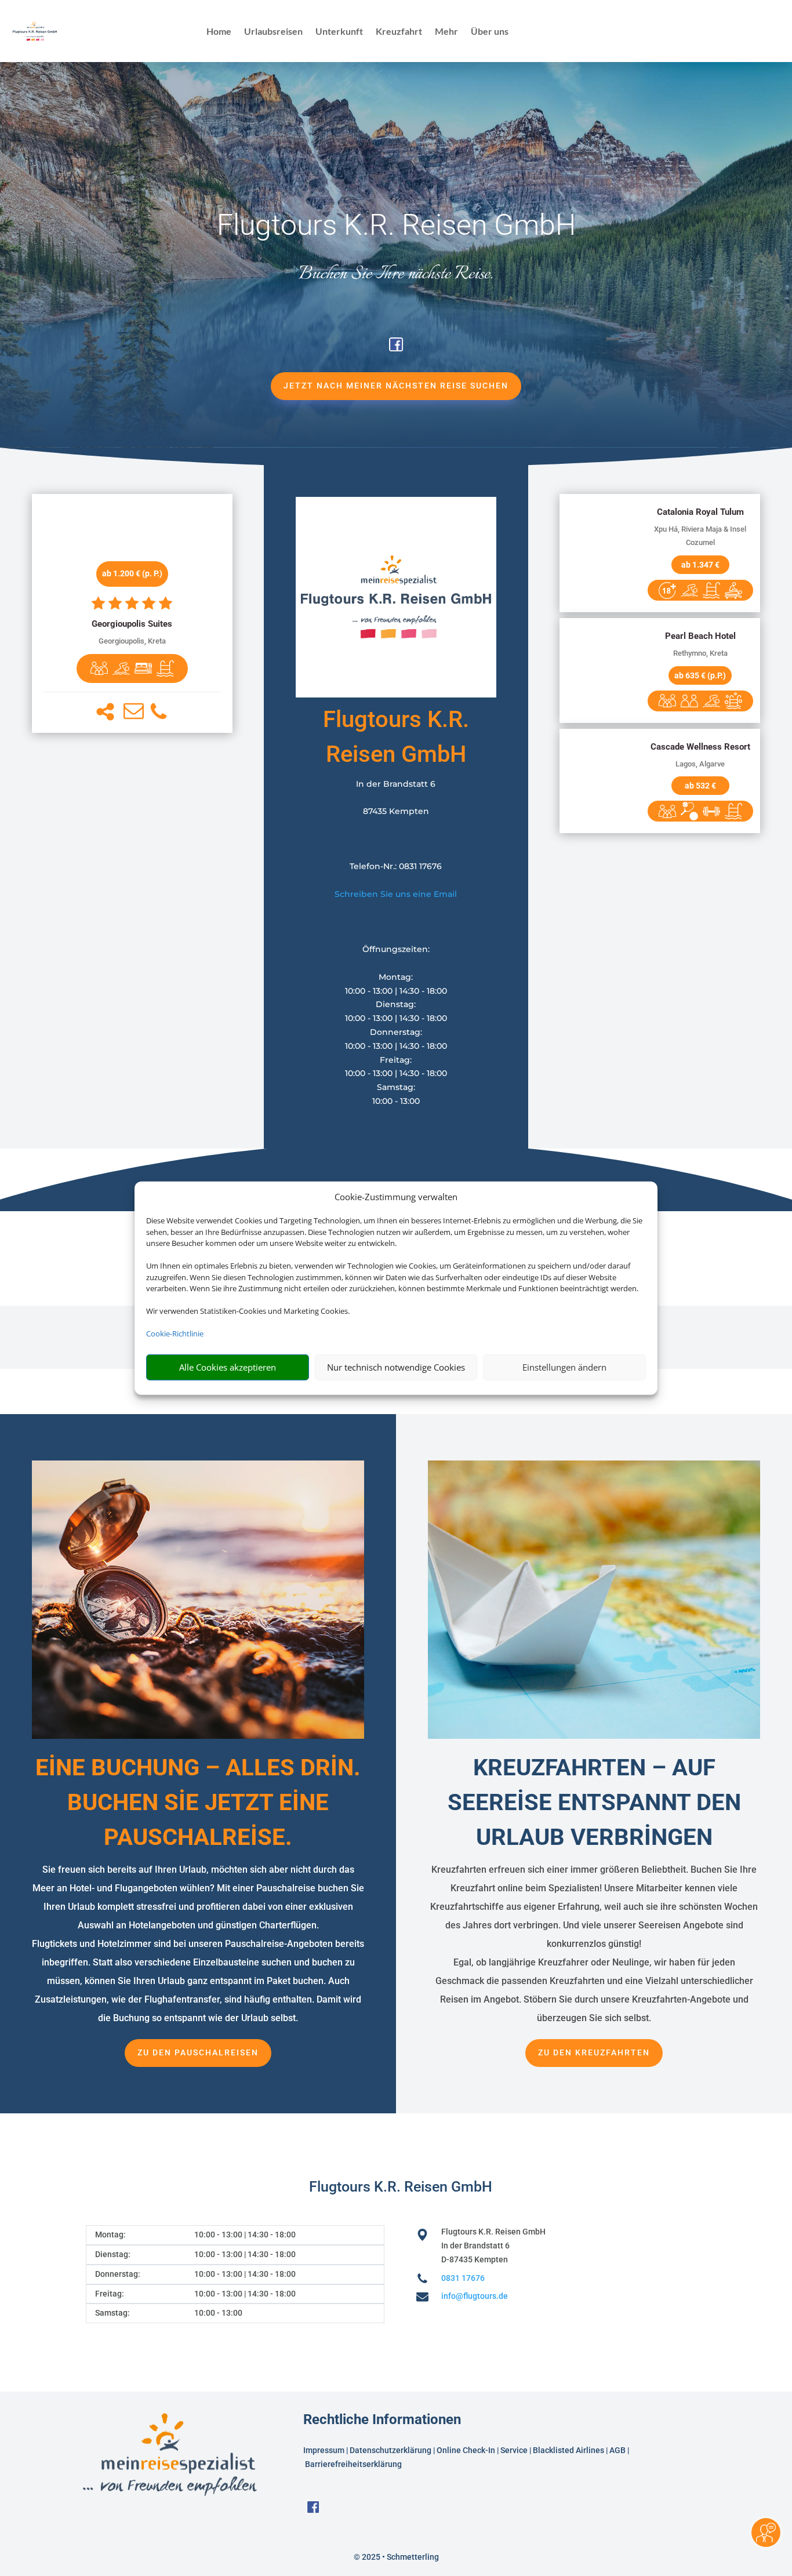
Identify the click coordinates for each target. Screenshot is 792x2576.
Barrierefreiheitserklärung (354, 2464)
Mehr (446, 32)
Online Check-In (466, 2450)
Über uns (490, 32)
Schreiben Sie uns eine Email (396, 894)
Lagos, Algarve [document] (700, 764)
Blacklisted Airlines (568, 2450)
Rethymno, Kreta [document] (700, 653)
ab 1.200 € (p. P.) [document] (132, 573)
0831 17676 (463, 2278)
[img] (99, 668)
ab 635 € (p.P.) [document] (700, 675)
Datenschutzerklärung (390, 2450)
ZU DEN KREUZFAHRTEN (594, 2052)
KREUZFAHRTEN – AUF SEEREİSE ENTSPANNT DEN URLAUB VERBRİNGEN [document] (594, 1802)
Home (219, 32)
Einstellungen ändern (564, 1367)
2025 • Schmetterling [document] (399, 2557)
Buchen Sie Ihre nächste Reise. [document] (396, 274)
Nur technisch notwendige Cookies (396, 1367)
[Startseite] (396, 695)
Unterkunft (339, 32)
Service (514, 2450)
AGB (617, 2450)
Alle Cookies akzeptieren (228, 1367)
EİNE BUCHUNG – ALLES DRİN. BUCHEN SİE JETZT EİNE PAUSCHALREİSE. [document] (198, 1802)
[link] (132, 613)
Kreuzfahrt (399, 32)
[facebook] (396, 348)
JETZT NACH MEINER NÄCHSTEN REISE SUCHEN (396, 386)
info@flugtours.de (475, 2296)
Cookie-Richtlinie (175, 1334)
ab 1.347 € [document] (700, 565)
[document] (132, 624)
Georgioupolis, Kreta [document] (132, 641)
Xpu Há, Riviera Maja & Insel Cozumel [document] (700, 536)
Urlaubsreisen (273, 32)
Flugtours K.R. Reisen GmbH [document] (396, 225)
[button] (105, 712)
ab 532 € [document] (700, 786)
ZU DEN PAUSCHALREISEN (198, 2052)
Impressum (324, 2450)
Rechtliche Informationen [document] (382, 2420)
